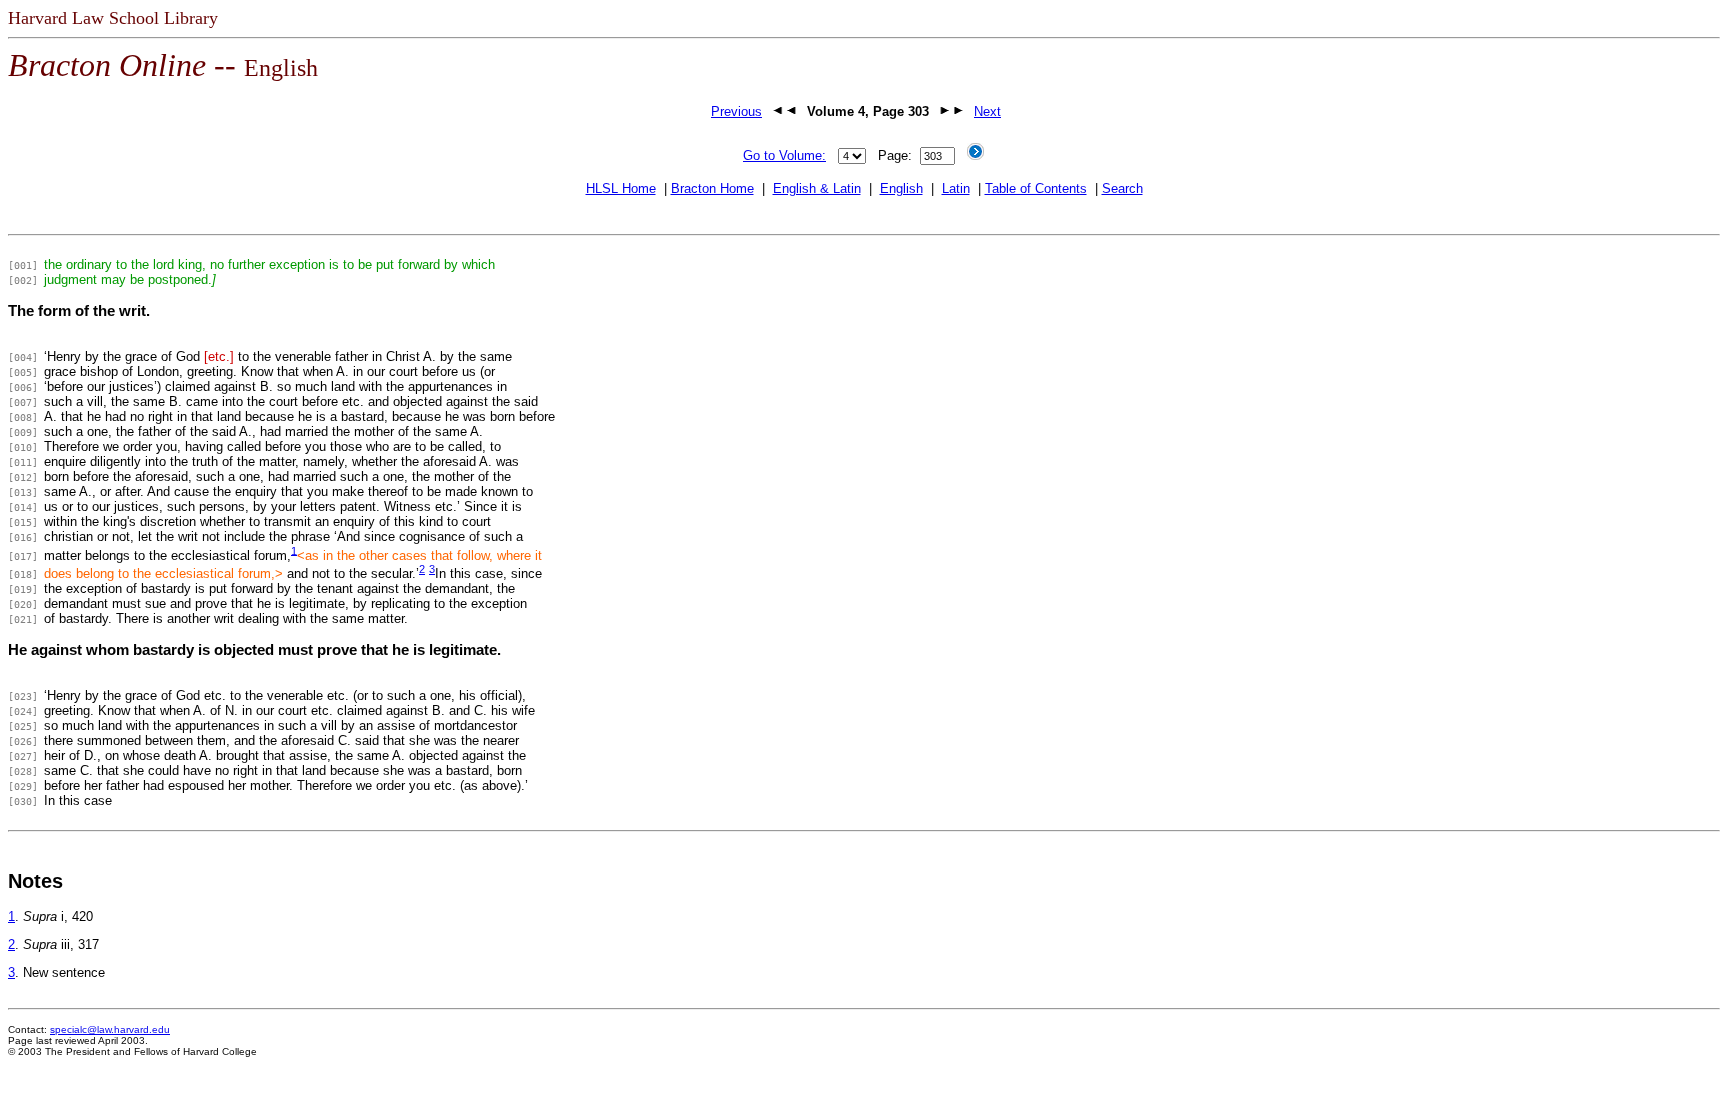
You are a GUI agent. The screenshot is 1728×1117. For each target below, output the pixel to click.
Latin (956, 188)
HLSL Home (621, 188)
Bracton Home (712, 188)
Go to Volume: (784, 155)
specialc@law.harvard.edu (110, 1029)
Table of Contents (1036, 188)
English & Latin (817, 188)
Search (1122, 188)
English (901, 188)
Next (987, 111)
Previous (736, 111)
